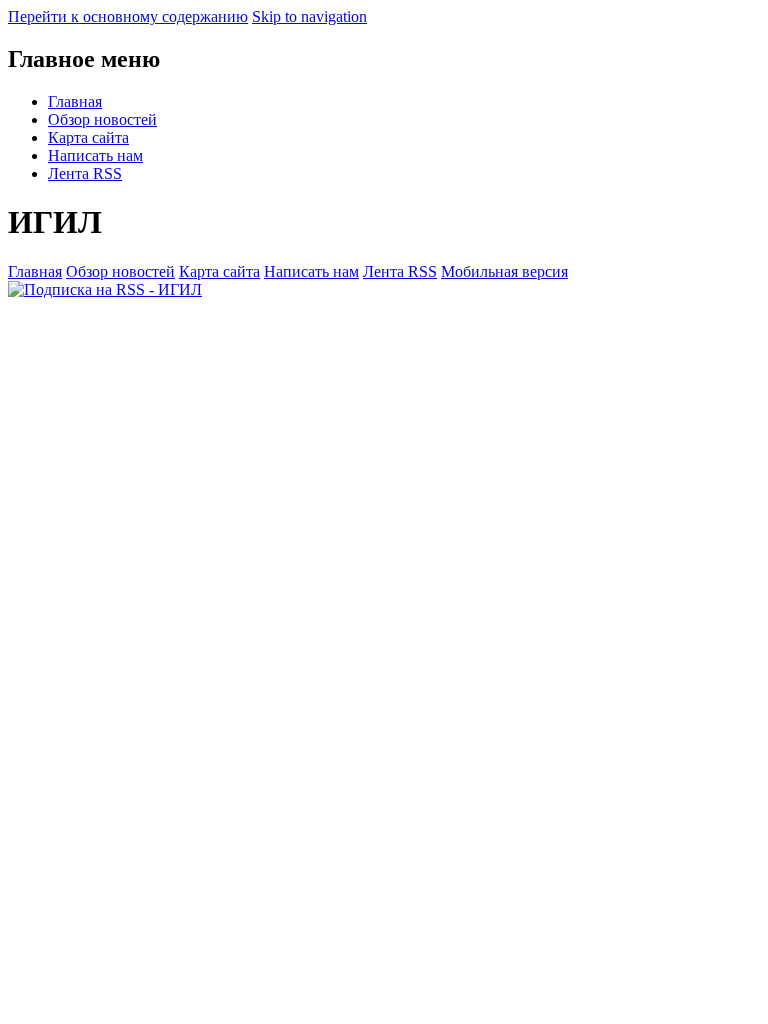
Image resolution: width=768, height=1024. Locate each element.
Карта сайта (88, 137)
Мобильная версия (504, 271)
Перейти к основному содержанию (128, 16)
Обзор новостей (102, 119)
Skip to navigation (309, 16)
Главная (75, 101)
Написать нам (95, 155)
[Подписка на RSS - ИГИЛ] (105, 289)
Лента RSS (85, 173)
